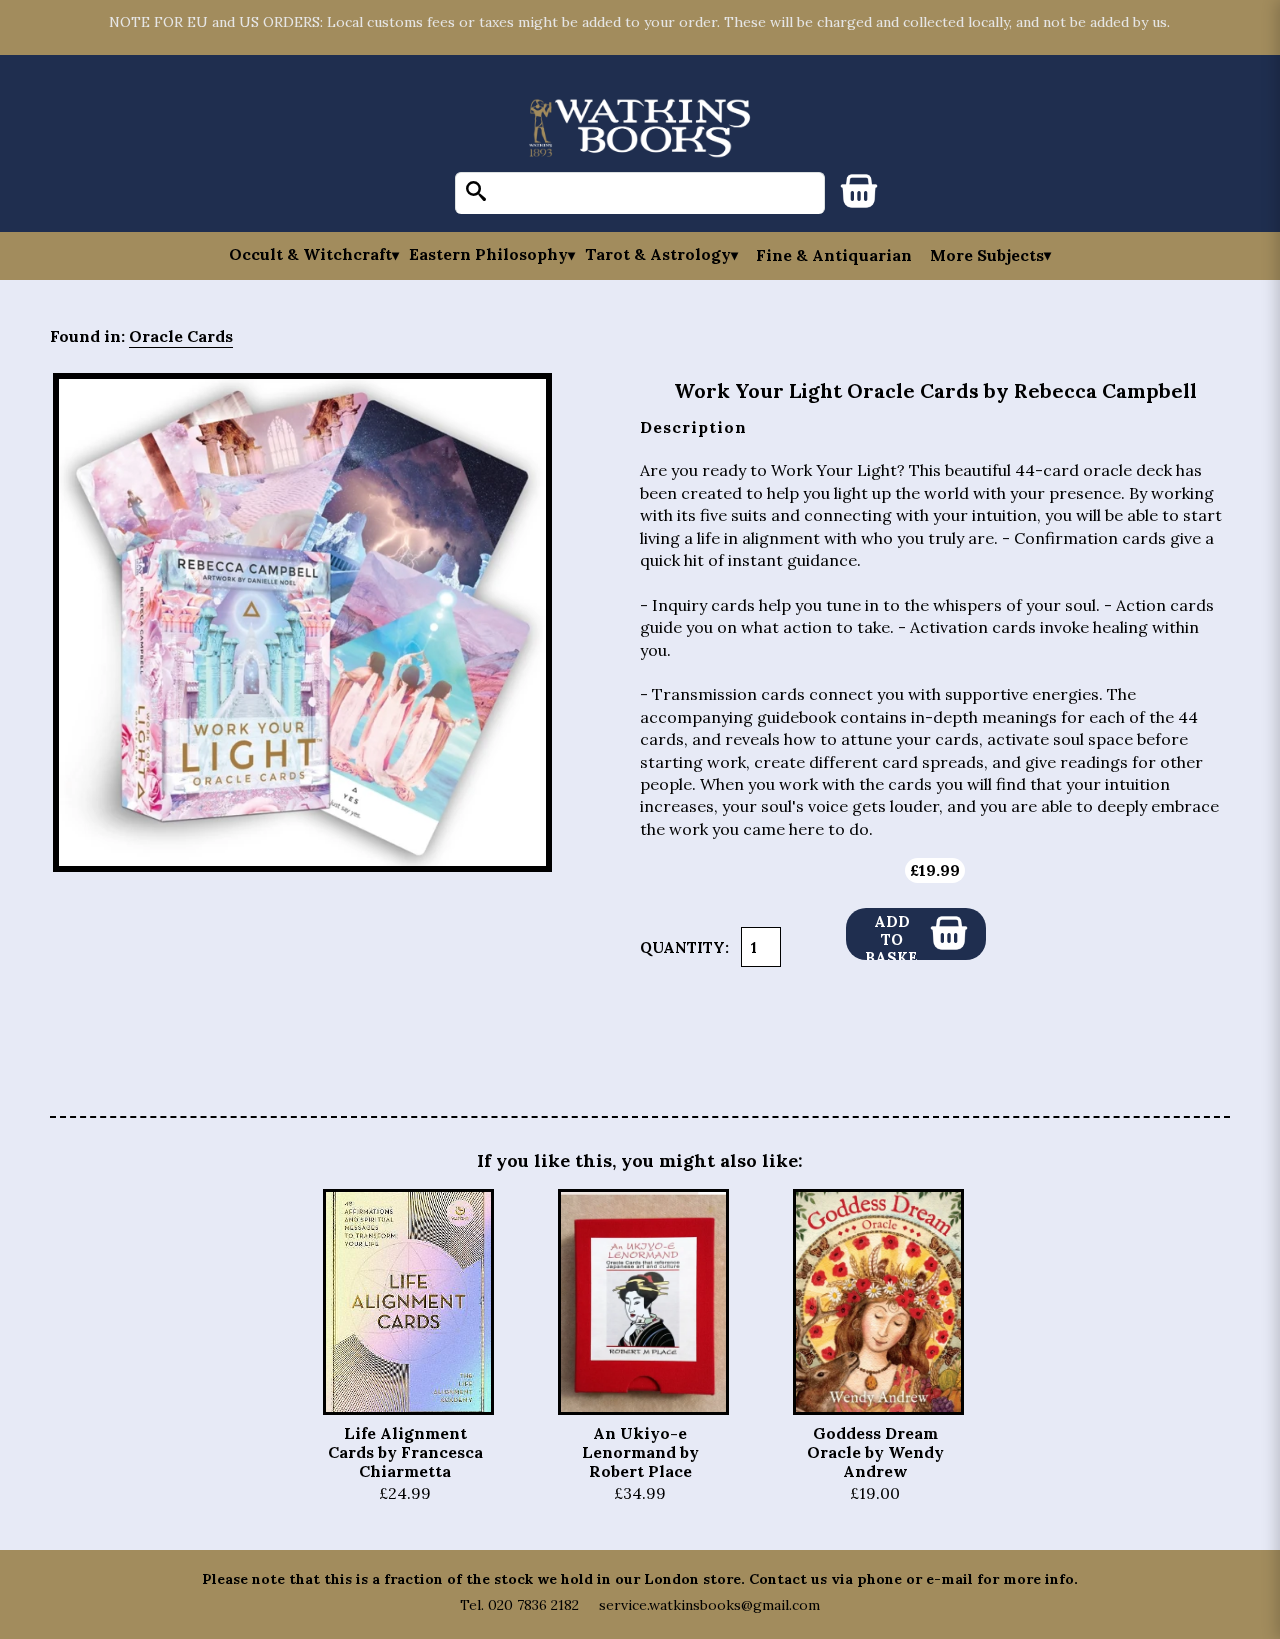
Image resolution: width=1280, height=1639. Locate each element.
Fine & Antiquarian (834, 255)
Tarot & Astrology (658, 254)
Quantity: (684, 947)
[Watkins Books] (640, 129)
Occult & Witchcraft (310, 254)
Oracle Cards (181, 336)
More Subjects (987, 255)
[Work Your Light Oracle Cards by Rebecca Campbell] (302, 623)
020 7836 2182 (533, 1605)
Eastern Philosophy (488, 254)
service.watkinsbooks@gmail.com (709, 1605)
